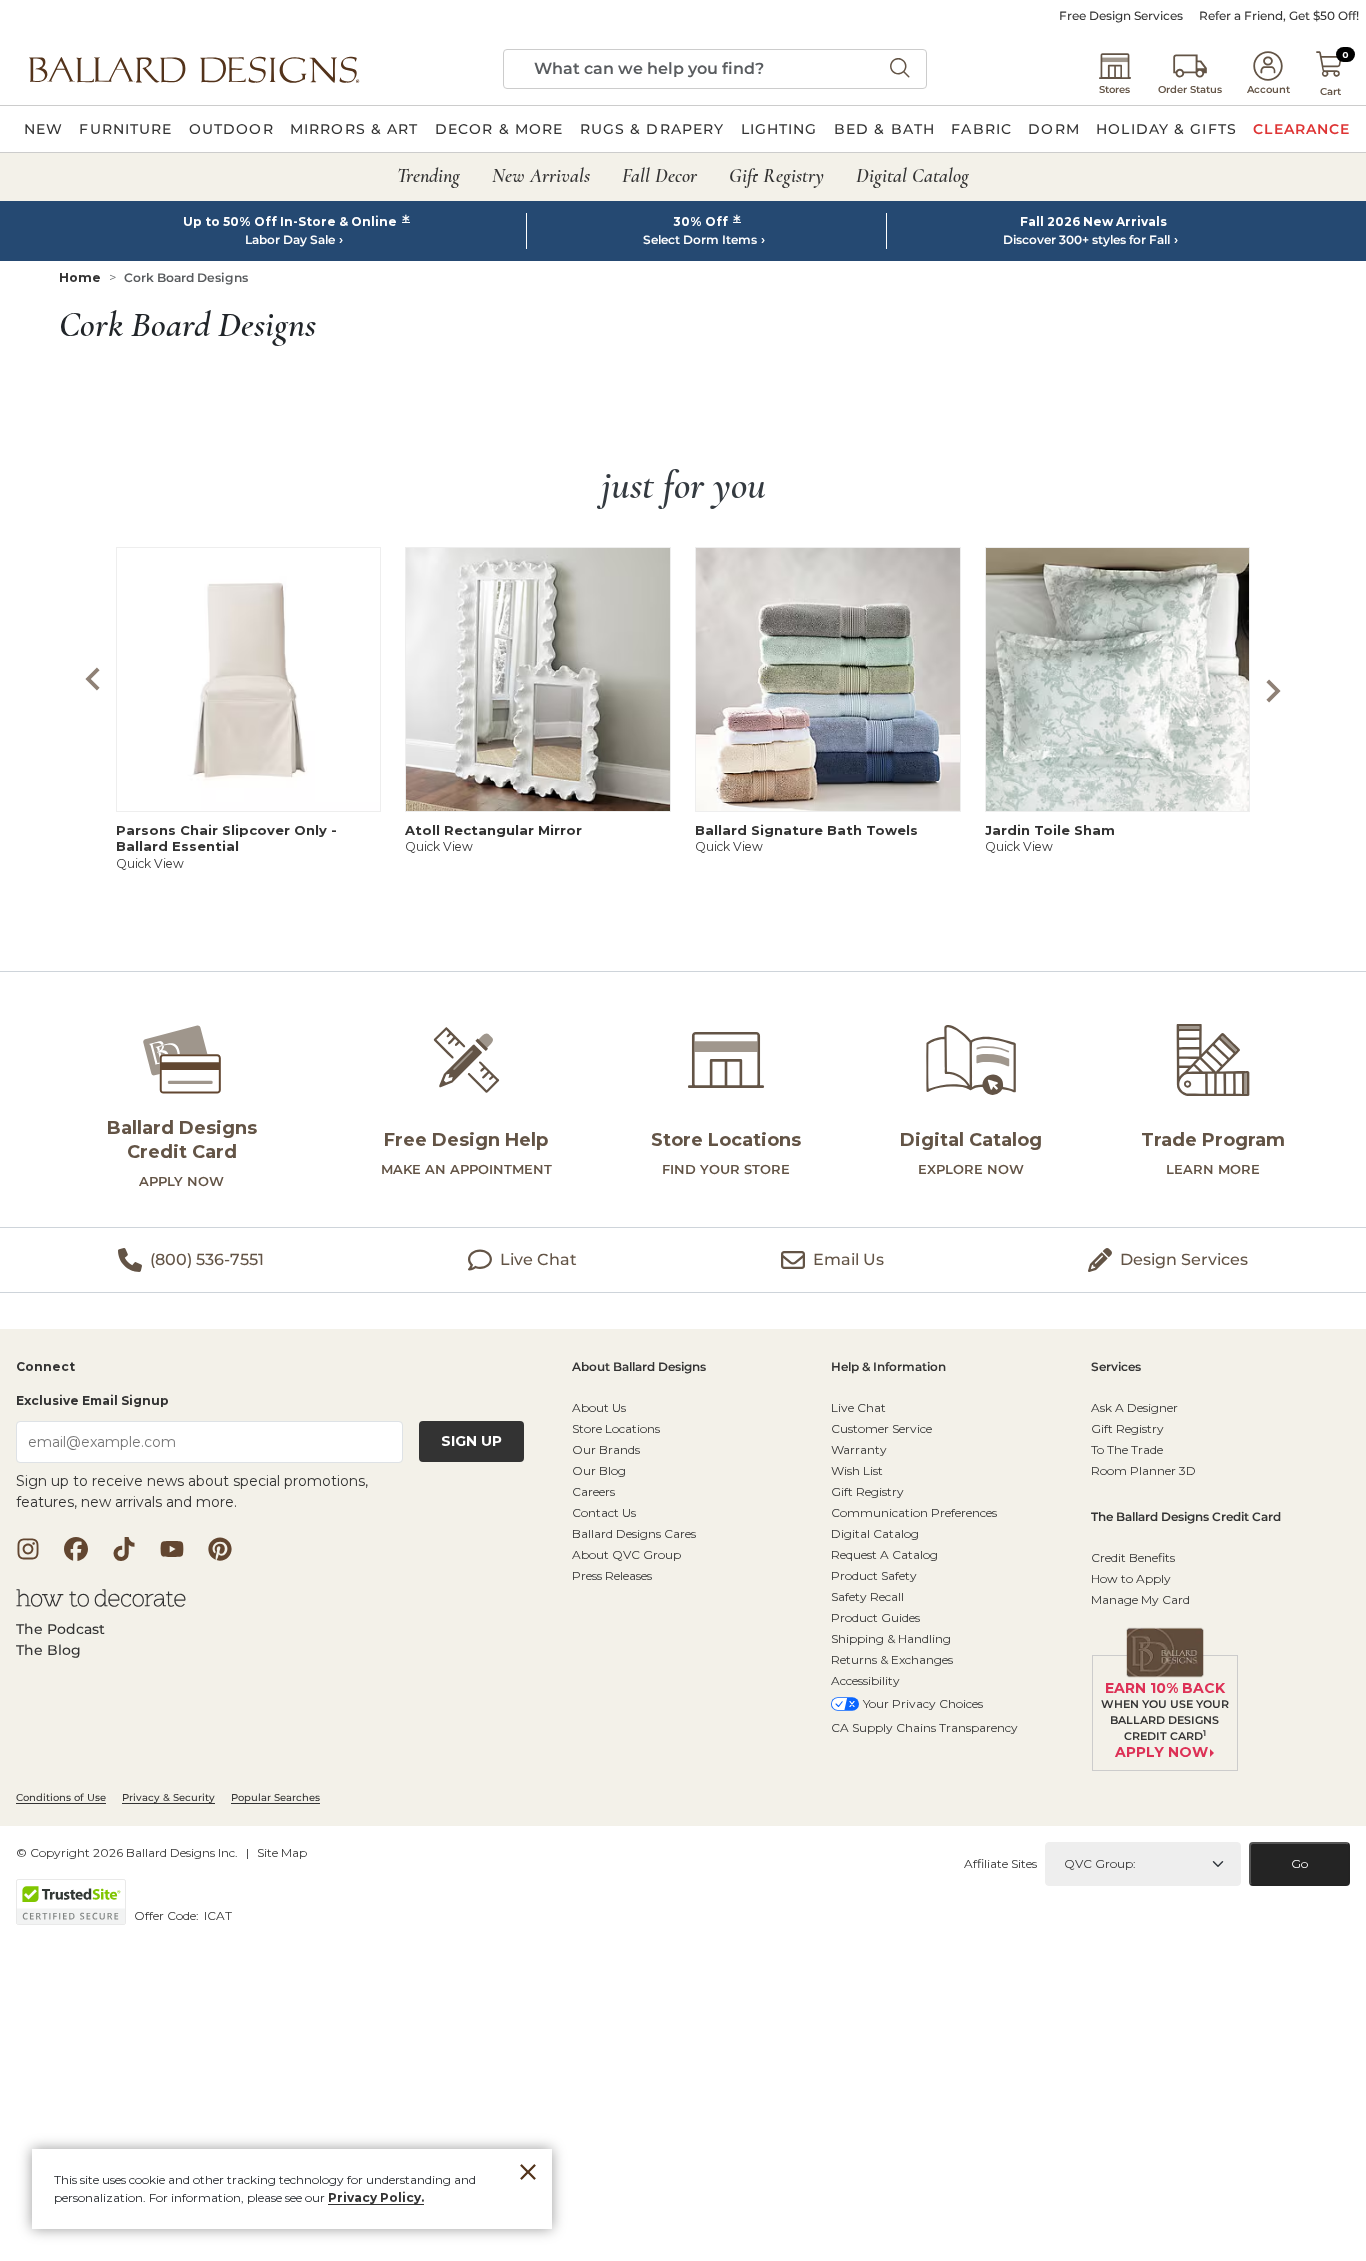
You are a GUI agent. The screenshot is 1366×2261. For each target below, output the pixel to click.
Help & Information (888, 1367)
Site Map (282, 1852)
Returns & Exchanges (892, 1659)
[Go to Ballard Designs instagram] (28, 1549)
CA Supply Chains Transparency (924, 1727)
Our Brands (606, 1449)
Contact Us (604, 1512)
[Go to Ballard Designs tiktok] (124, 1549)
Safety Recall (867, 1596)
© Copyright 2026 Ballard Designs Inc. (127, 1852)
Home (80, 277)
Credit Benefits (1133, 1557)
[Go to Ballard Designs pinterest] (220, 1549)
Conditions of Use (61, 1797)
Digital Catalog (875, 1533)
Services (1116, 1367)
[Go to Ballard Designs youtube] (172, 1549)
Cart (1330, 91)
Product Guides (875, 1617)
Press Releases (612, 1575)
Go (1299, 1863)
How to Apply (1131, 1578)
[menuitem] (43, 129)
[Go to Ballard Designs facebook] (76, 1549)
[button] (194, 69)
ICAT (218, 1915)
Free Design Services (1121, 16)
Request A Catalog (884, 1554)
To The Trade (1127, 1449)
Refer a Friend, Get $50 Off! (1279, 16)
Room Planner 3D (1143, 1470)
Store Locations (616, 1428)
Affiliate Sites (1000, 1863)
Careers (593, 1491)
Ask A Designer (1134, 1407)
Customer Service (881, 1428)
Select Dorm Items (700, 240)
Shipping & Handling (891, 1638)
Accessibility (865, 1680)
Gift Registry (867, 1491)
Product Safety (874, 1575)
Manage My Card (1140, 1599)
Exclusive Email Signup (92, 1400)
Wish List (857, 1470)
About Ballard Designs (639, 1367)
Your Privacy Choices (923, 1703)
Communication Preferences (914, 1512)
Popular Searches (275, 1797)
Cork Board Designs (186, 277)
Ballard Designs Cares (634, 1533)
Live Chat (858, 1407)
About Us (599, 1407)
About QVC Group (626, 1554)
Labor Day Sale (290, 240)
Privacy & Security (168, 1797)
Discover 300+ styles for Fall (1086, 240)
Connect (45, 1367)
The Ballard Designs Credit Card (1186, 1517)
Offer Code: (168, 1915)
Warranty (859, 1449)
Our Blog (599, 1470)
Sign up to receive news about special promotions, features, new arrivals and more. (192, 1491)
